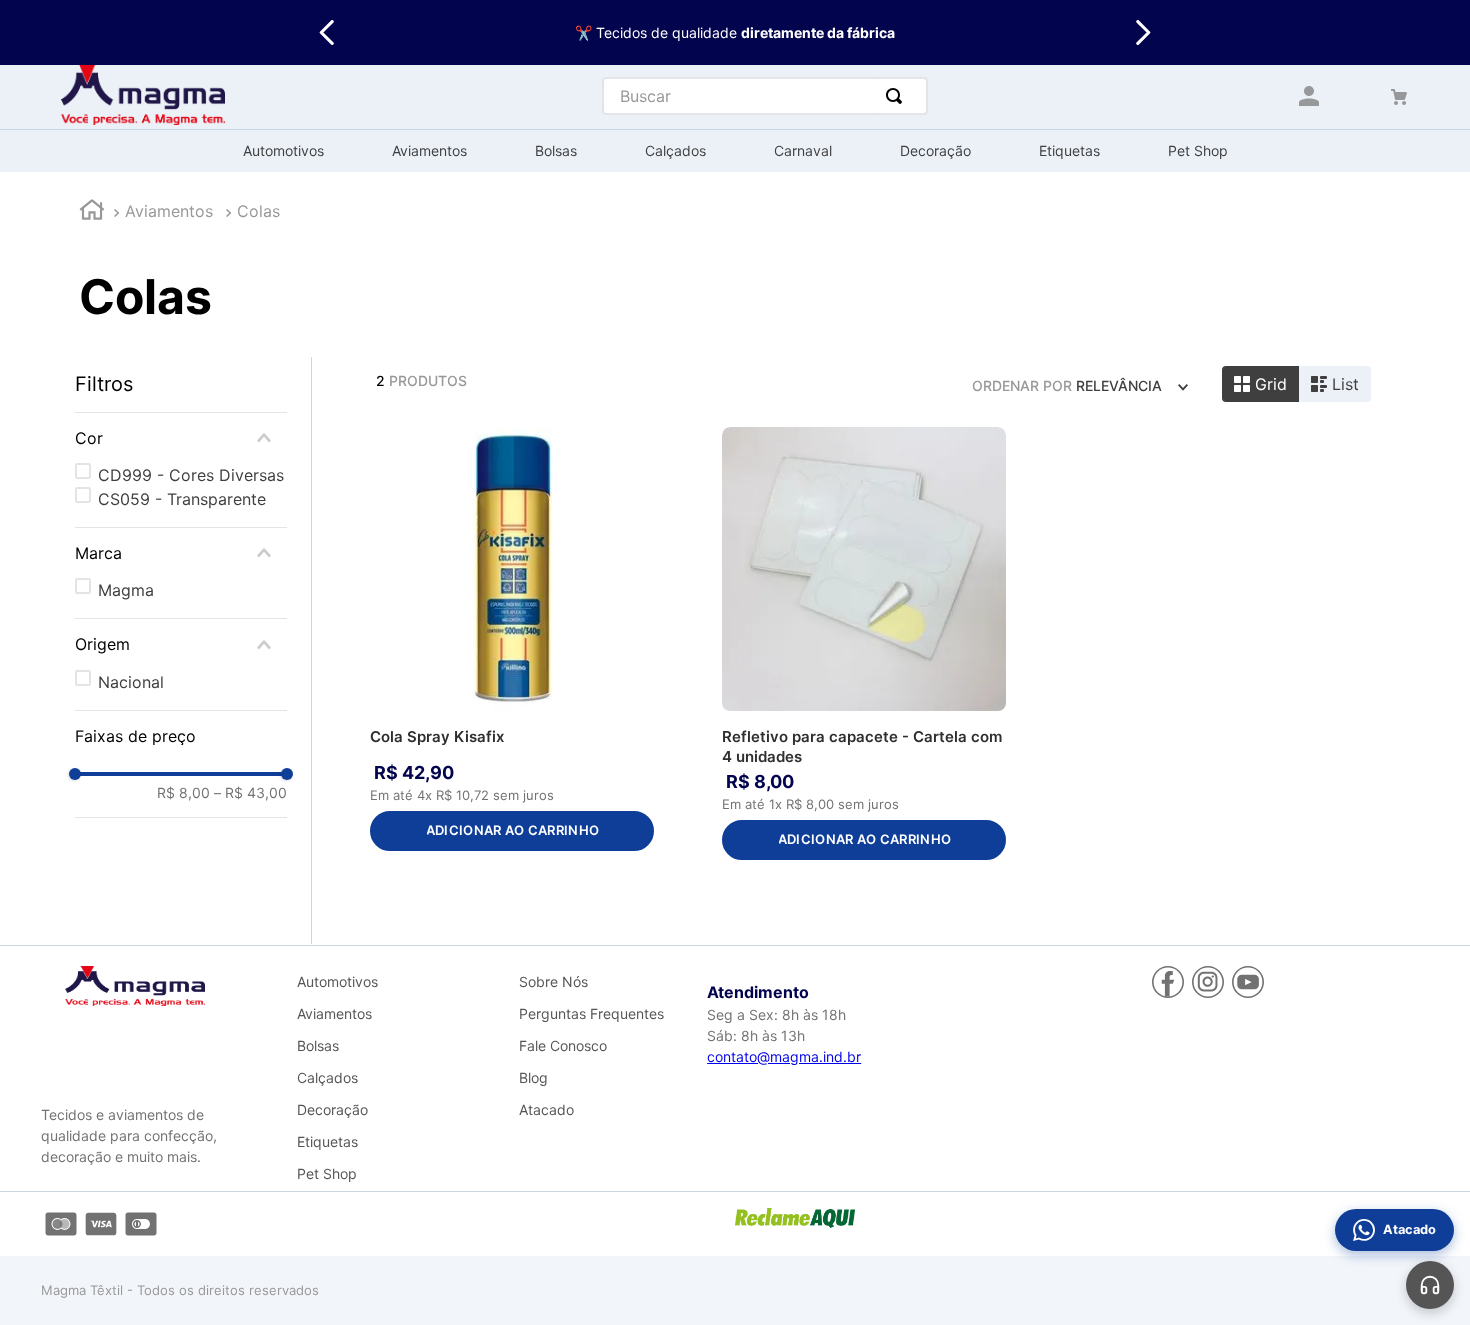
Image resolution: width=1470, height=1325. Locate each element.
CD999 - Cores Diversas (191, 475)
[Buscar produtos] (898, 96)
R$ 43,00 (250, 793)
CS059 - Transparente (182, 499)
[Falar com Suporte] (1430, 1285)
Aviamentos (169, 211)
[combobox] (765, 96)
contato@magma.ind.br (784, 1056)
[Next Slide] (1142, 32)
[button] (181, 438)
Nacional (131, 682)
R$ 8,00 (183, 793)
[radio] (1260, 384)
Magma (126, 590)
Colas (258, 211)
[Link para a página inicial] (92, 212)
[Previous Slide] (327, 32)
